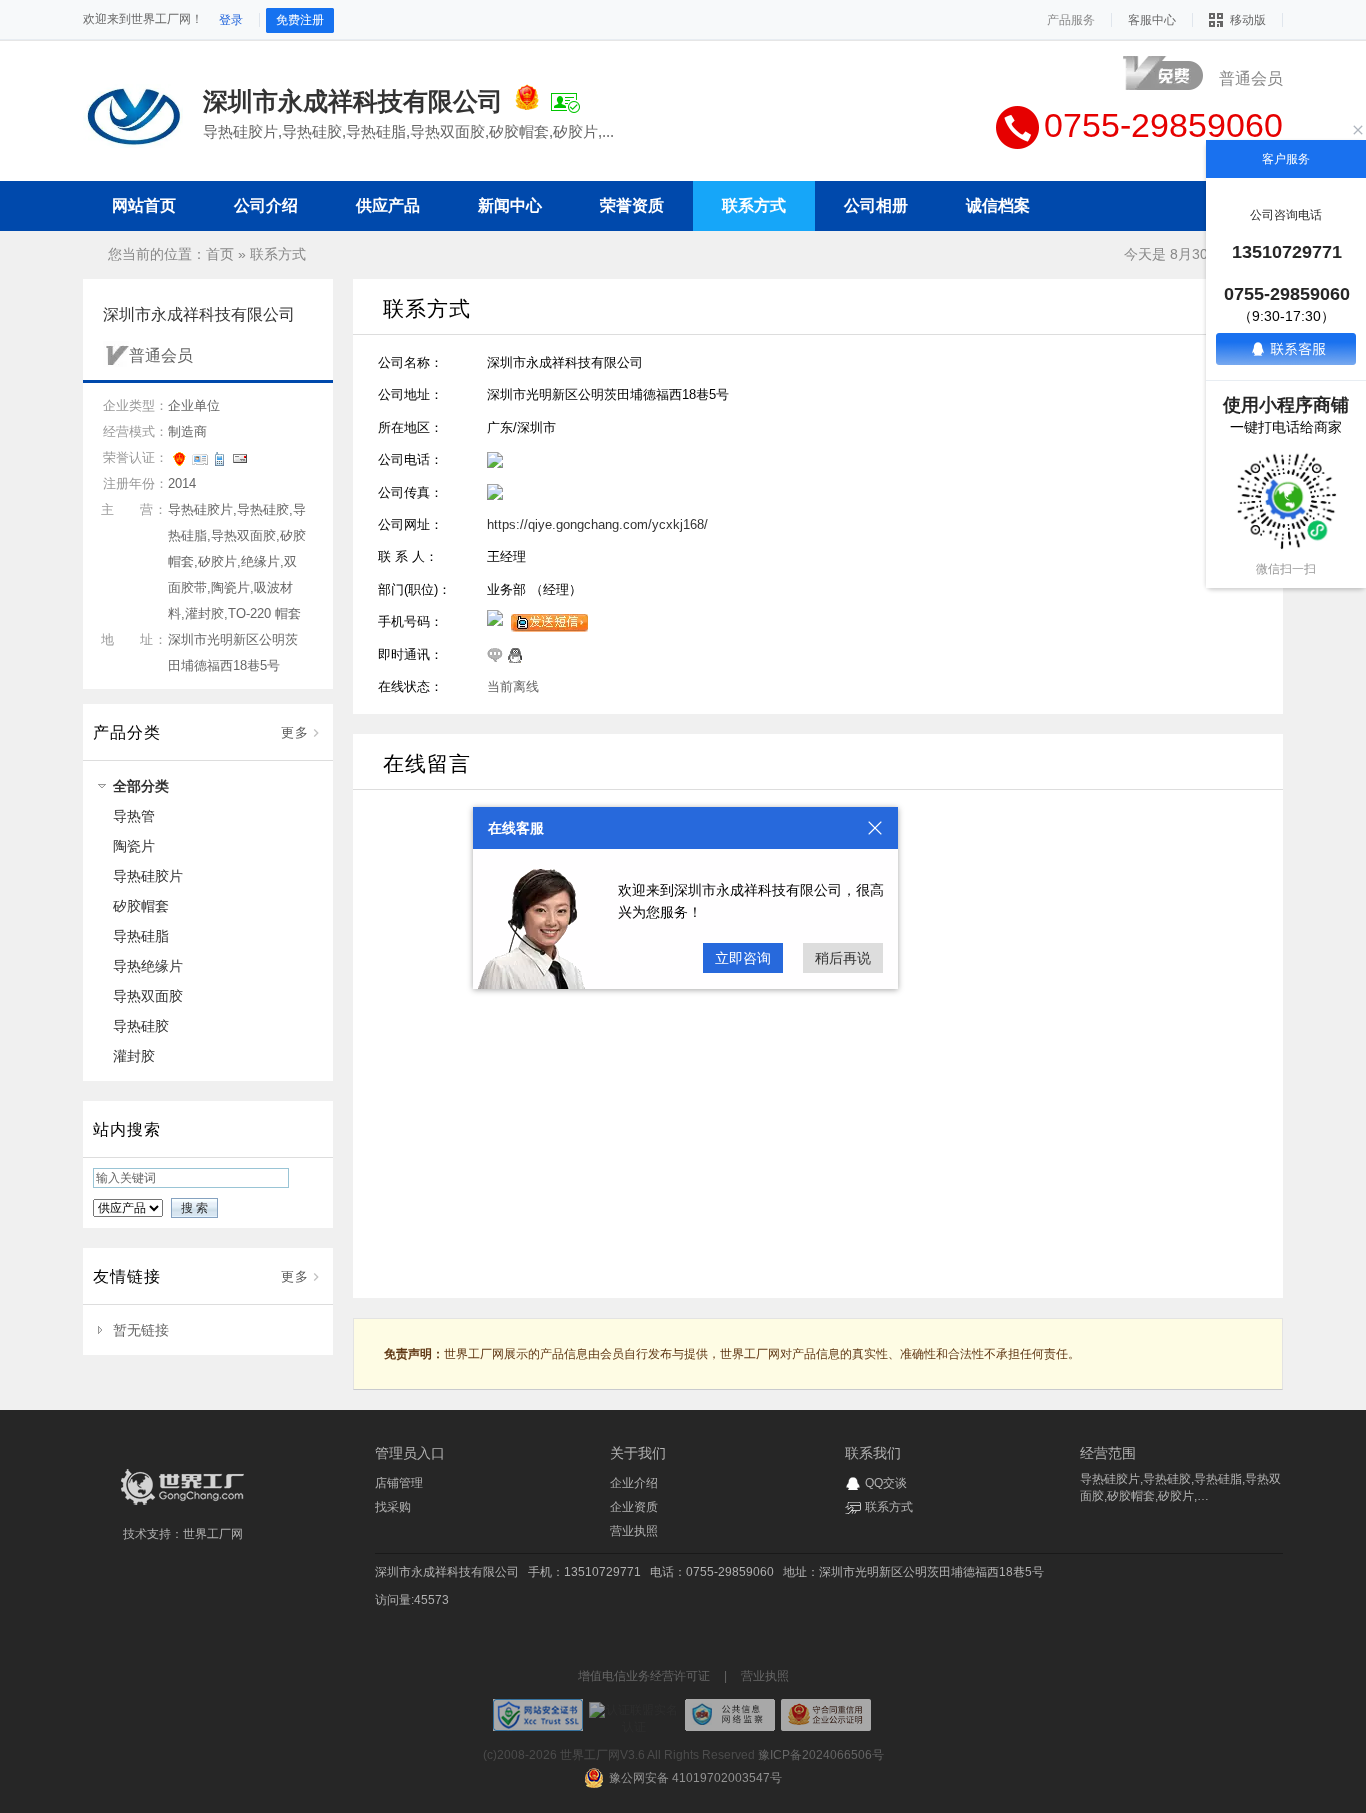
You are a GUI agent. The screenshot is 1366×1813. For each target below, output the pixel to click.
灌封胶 (134, 1056)
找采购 (393, 1507)
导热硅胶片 (148, 876)
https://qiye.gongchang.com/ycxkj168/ (597, 524)
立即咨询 (743, 958)
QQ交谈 (886, 1483)
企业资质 (634, 1507)
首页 (220, 254)
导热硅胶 (141, 1026)
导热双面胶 (148, 996)
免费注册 (300, 20)
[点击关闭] (875, 828)
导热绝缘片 (148, 966)
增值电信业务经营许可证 (644, 1676)
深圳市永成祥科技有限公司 (447, 1572)
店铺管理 (399, 1483)
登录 (231, 20)
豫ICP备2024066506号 (821, 1755)
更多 (295, 732)
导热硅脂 (141, 936)
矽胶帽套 (141, 906)
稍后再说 (843, 958)
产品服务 (1071, 20)
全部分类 (141, 786)
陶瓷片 (134, 846)
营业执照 (634, 1531)
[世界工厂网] (183, 1505)
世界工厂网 (213, 1534)
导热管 (134, 816)
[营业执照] (527, 101)
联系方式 (278, 254)
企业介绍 (634, 1483)
